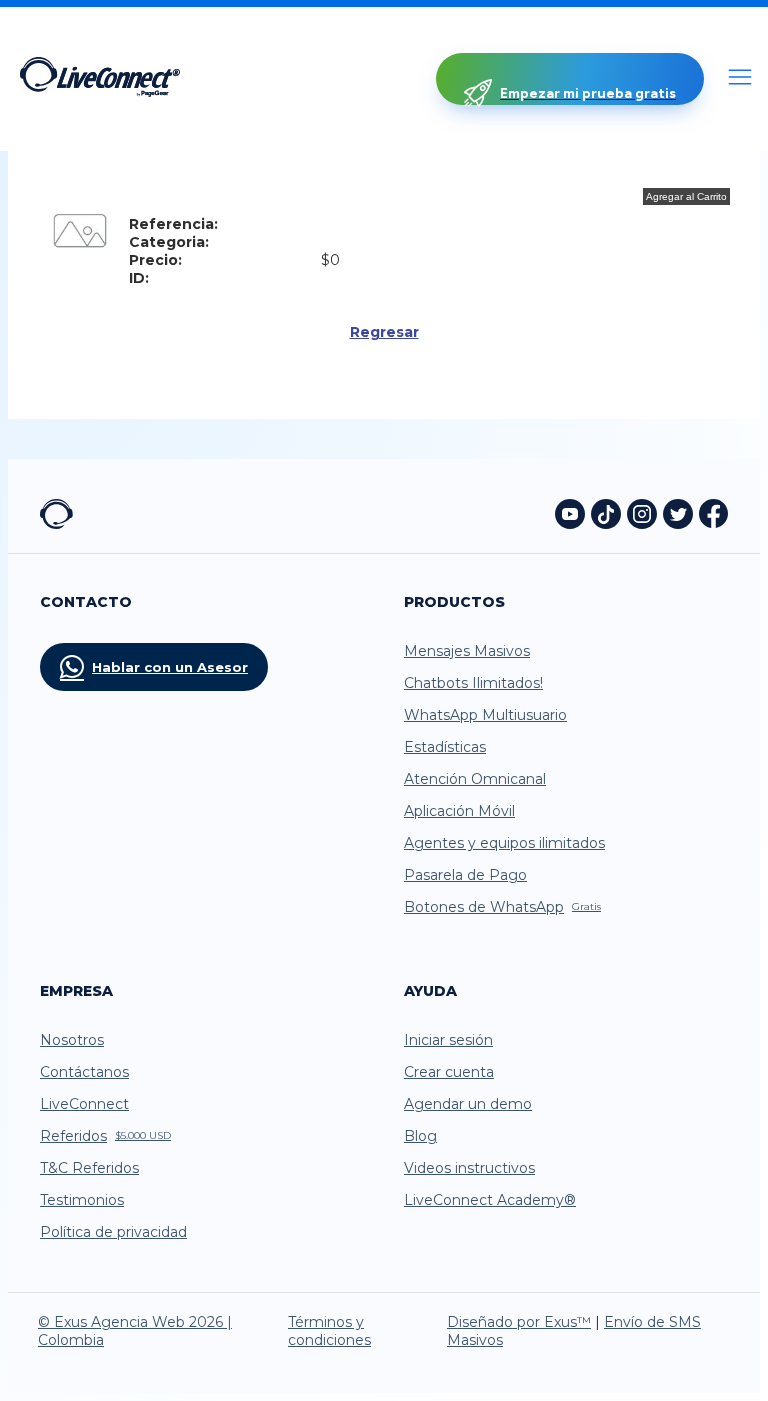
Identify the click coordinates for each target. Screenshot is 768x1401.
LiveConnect (84, 1104)
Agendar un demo (468, 1104)
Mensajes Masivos (467, 651)
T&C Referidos (89, 1168)
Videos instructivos (469, 1168)
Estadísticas (445, 747)
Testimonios (82, 1200)
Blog (420, 1136)
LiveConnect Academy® (490, 1200)
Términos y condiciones (329, 1331)
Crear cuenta (449, 1072)
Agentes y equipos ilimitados (504, 843)
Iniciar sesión (448, 1040)
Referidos (105, 1136)
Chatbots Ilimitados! (473, 683)
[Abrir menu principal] (740, 79)
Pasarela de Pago (465, 875)
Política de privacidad (113, 1232)
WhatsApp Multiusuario (485, 715)
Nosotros (72, 1040)
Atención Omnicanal (475, 779)
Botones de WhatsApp (502, 907)
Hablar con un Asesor (170, 667)
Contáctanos (84, 1072)
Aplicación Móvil (459, 811)
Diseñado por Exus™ (519, 1322)
